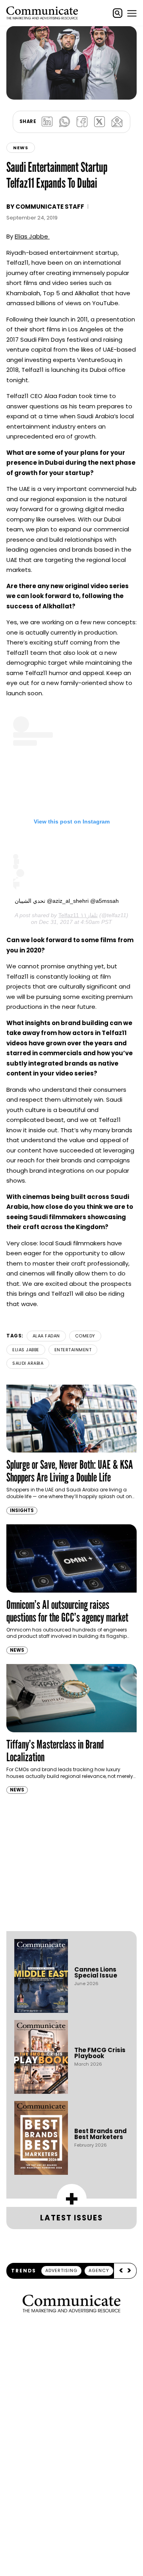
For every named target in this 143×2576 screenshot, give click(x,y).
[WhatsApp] (64, 122)
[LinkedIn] (47, 122)
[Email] (117, 122)
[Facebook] (82, 122)
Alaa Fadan (46, 1336)
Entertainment (73, 1350)
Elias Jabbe (26, 1350)
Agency (99, 2270)
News (21, 148)
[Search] (118, 13)
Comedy (85, 1336)
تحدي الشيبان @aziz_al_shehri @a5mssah (67, 901)
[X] (99, 122)
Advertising (61, 2270)
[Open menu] (132, 13)
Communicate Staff (50, 207)
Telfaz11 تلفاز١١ (78, 915)
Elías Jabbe (31, 236)
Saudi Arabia (28, 1363)
